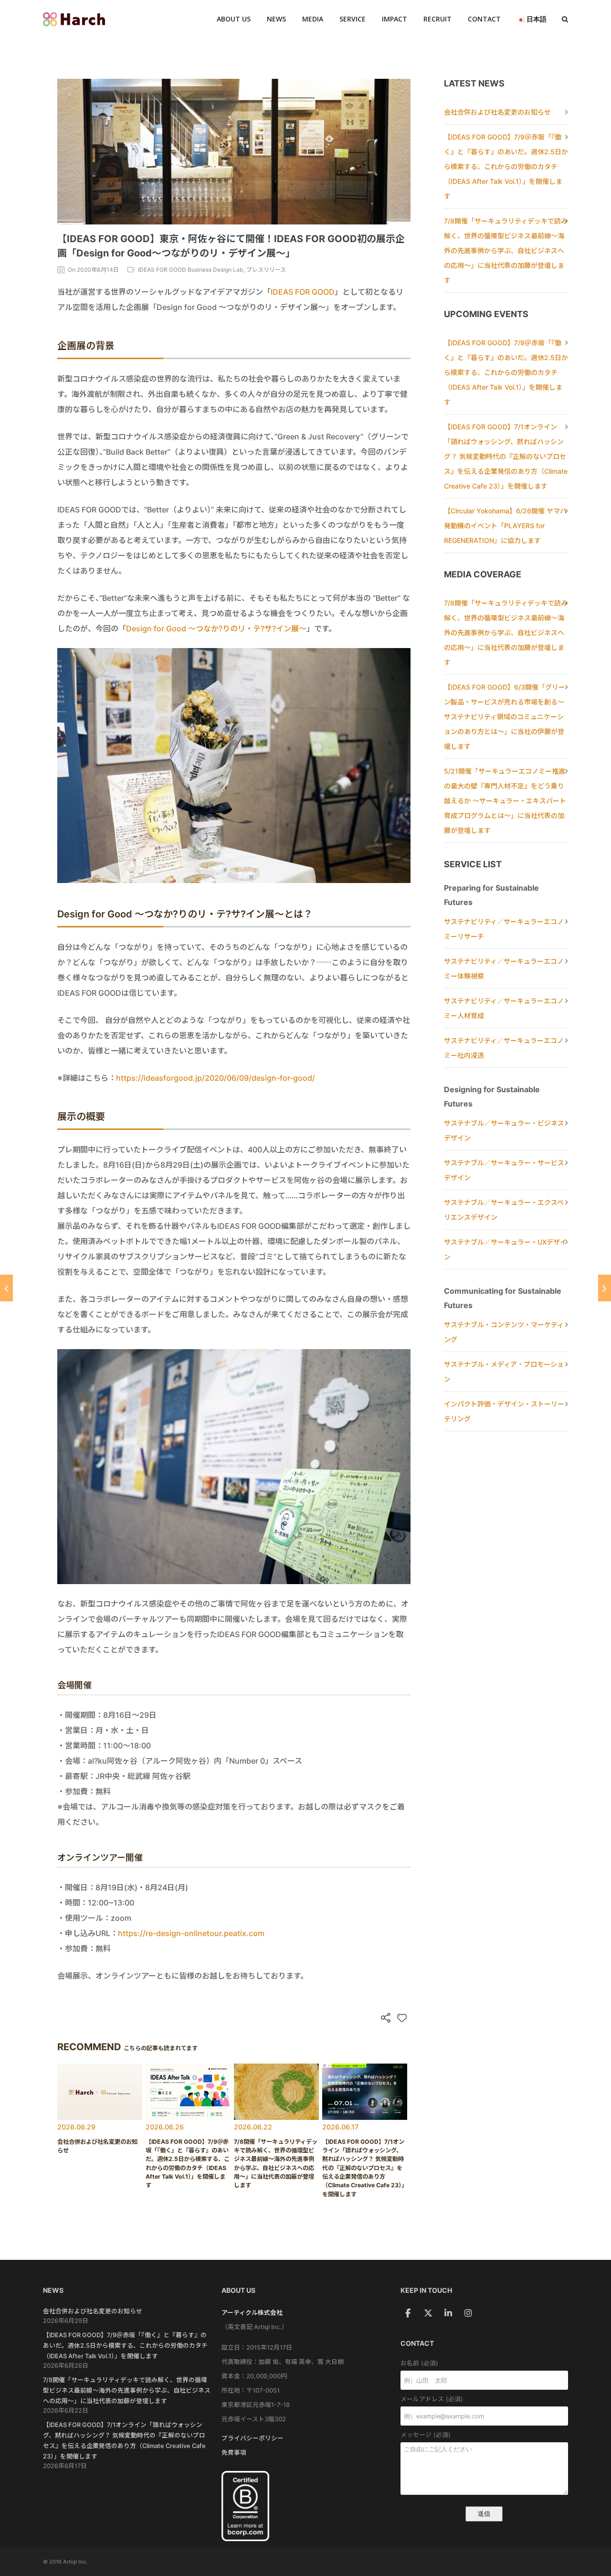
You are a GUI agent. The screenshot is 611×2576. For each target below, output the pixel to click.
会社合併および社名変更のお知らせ (497, 112)
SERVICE (353, 19)
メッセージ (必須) (426, 2435)
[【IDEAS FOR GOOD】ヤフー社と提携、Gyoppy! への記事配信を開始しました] (605, 1288)
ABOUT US (234, 19)
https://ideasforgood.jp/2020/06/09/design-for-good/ (216, 1078)
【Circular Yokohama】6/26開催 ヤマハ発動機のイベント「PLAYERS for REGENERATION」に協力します (505, 526)
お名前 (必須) (419, 2363)
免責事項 (234, 2453)
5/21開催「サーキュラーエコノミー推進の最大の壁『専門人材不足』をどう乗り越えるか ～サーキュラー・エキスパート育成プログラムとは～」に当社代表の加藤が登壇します (505, 801)
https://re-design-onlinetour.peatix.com (191, 1933)
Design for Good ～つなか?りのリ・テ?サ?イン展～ (216, 628)
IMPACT (395, 19)
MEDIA (313, 19)
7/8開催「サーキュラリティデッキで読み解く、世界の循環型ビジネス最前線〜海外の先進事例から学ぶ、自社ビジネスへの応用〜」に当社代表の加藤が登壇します (506, 250)
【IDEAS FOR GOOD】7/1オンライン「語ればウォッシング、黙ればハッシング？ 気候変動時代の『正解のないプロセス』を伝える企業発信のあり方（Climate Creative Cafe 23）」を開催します (506, 456)
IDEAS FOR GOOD (303, 292)
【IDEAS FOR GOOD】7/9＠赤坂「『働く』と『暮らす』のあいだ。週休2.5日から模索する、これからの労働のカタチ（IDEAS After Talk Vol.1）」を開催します (506, 166)
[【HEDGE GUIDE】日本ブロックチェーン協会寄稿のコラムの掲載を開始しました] (6, 1288)
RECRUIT (437, 19)
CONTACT (484, 19)
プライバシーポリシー (253, 2438)
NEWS (276, 19)
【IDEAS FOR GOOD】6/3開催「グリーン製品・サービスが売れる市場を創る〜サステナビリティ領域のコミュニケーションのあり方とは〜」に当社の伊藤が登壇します (505, 717)
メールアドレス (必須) (432, 2399)
